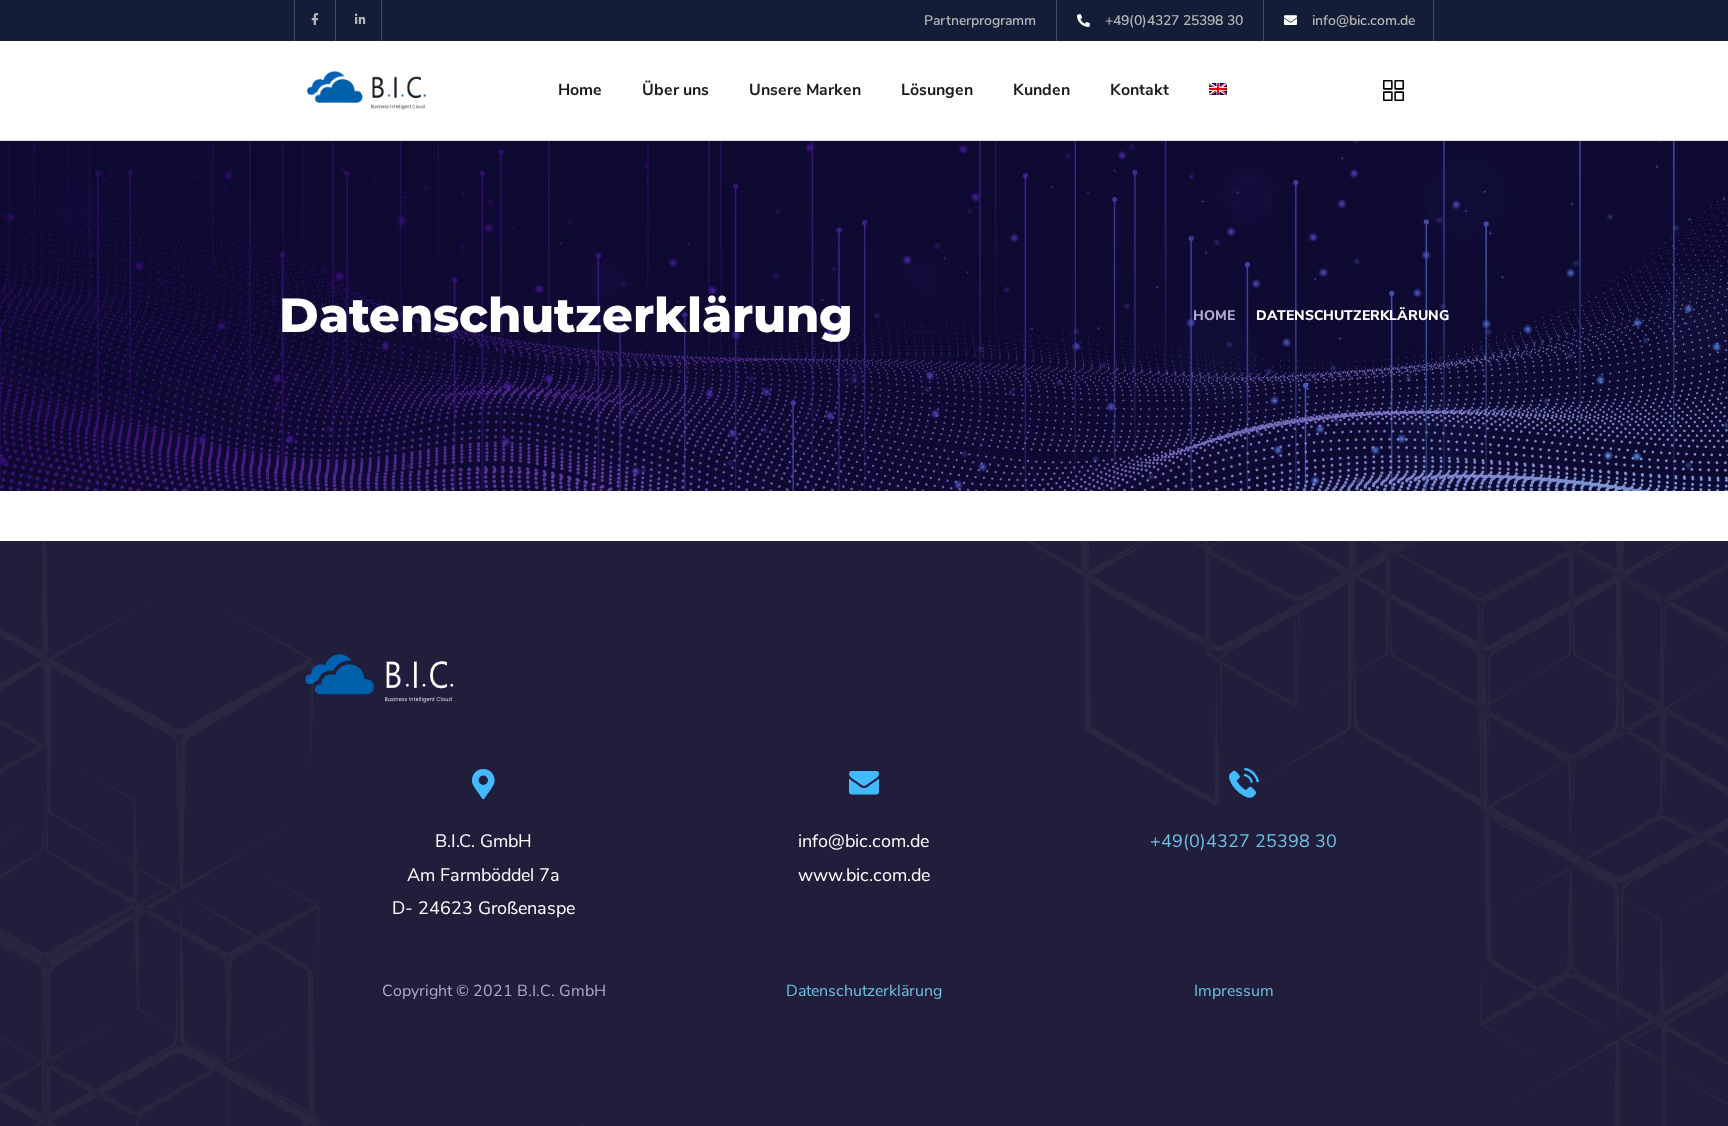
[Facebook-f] (315, 20)
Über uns (675, 90)
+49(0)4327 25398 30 (1243, 841)
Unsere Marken (805, 90)
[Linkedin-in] (361, 20)
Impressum (1234, 991)
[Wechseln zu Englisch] (1218, 90)
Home (580, 90)
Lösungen (937, 90)
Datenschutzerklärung (864, 991)
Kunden (1041, 90)
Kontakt (1139, 90)
